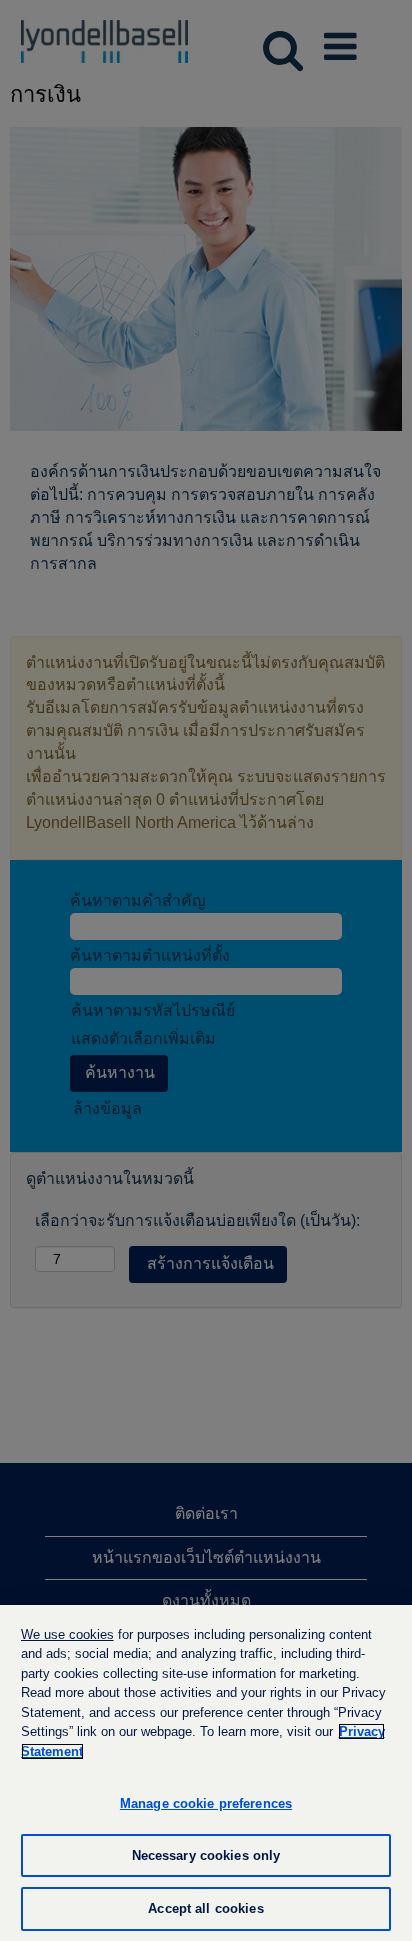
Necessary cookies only (206, 1855)
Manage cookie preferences (206, 1803)
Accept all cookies (205, 1908)
